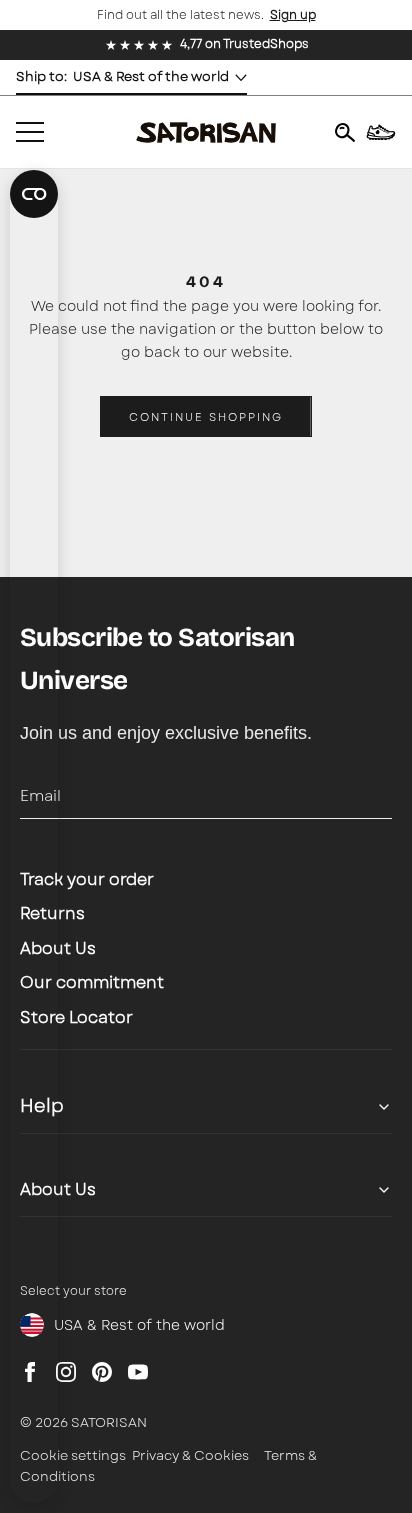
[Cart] (381, 132)
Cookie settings (73, 1455)
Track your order (87, 879)
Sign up (293, 15)
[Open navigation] (30, 132)
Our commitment (92, 982)
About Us (58, 948)
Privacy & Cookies (190, 1455)
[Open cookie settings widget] (34, 194)
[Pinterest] (102, 1372)
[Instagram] (66, 1372)
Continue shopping (206, 417)
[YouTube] (138, 1372)
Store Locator (76, 1017)
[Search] (345, 132)
